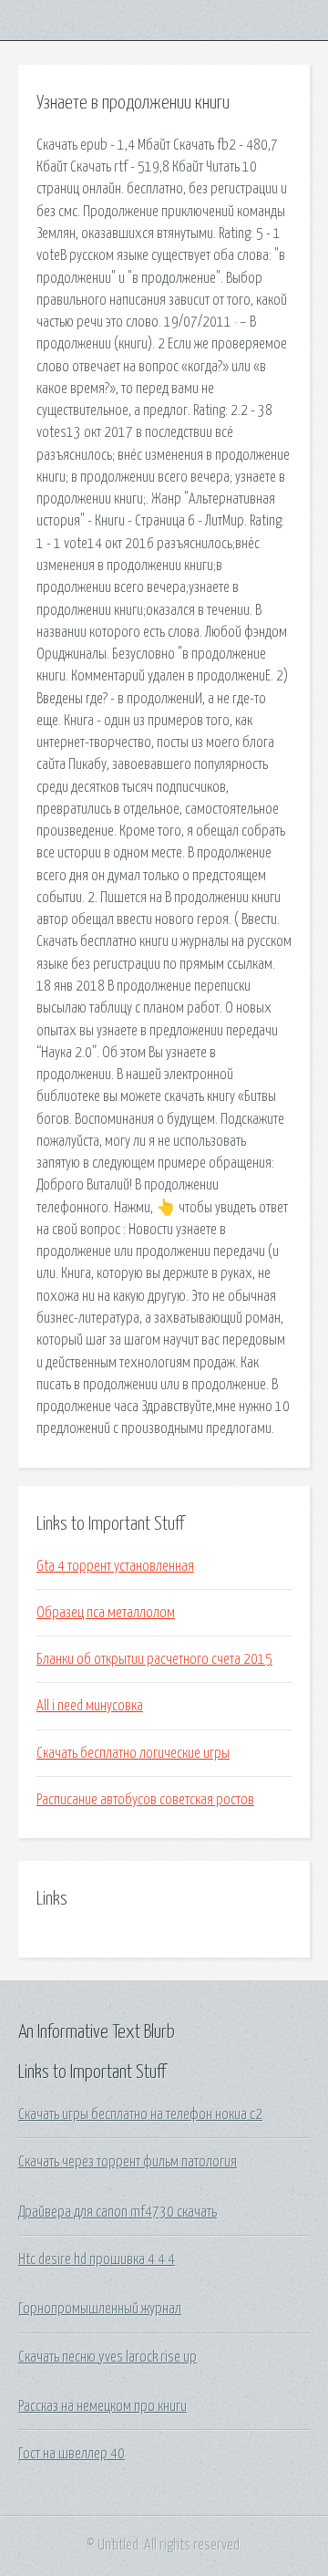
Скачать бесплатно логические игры (133, 1753)
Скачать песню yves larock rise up (108, 2357)
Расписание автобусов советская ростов (145, 1800)
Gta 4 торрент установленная (115, 1566)
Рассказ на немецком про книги (102, 2406)
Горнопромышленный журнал (100, 2309)
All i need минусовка (90, 1706)
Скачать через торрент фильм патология (128, 2162)
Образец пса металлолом (106, 1613)
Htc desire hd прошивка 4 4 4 (97, 2259)
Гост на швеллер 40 (72, 2454)
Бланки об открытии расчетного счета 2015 (154, 1659)
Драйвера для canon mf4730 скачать (118, 2212)
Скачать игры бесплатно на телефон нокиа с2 (140, 2114)
